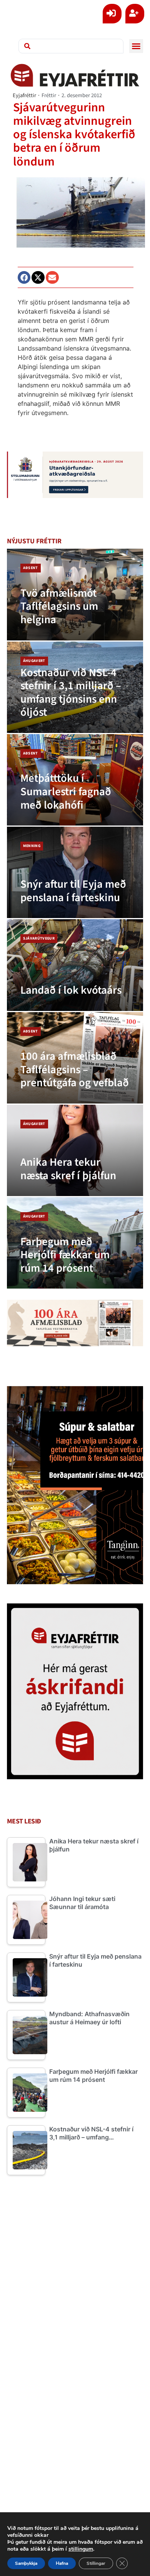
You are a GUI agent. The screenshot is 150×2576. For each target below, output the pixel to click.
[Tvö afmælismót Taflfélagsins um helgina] (75, 594)
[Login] (112, 14)
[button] (136, 46)
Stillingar (96, 2563)
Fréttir (49, 95)
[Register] (135, 14)
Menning (32, 846)
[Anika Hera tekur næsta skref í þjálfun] (75, 1150)
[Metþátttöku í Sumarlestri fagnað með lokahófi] (75, 780)
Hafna (62, 2563)
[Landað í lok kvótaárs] (75, 965)
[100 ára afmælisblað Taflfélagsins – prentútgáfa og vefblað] (75, 1058)
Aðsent (31, 568)
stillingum (81, 2549)
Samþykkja (26, 2563)
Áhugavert (34, 661)
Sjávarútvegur (39, 938)
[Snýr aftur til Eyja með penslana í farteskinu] (75, 872)
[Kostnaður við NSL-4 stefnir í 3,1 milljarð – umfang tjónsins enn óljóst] (75, 687)
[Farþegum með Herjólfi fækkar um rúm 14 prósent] (75, 1243)
